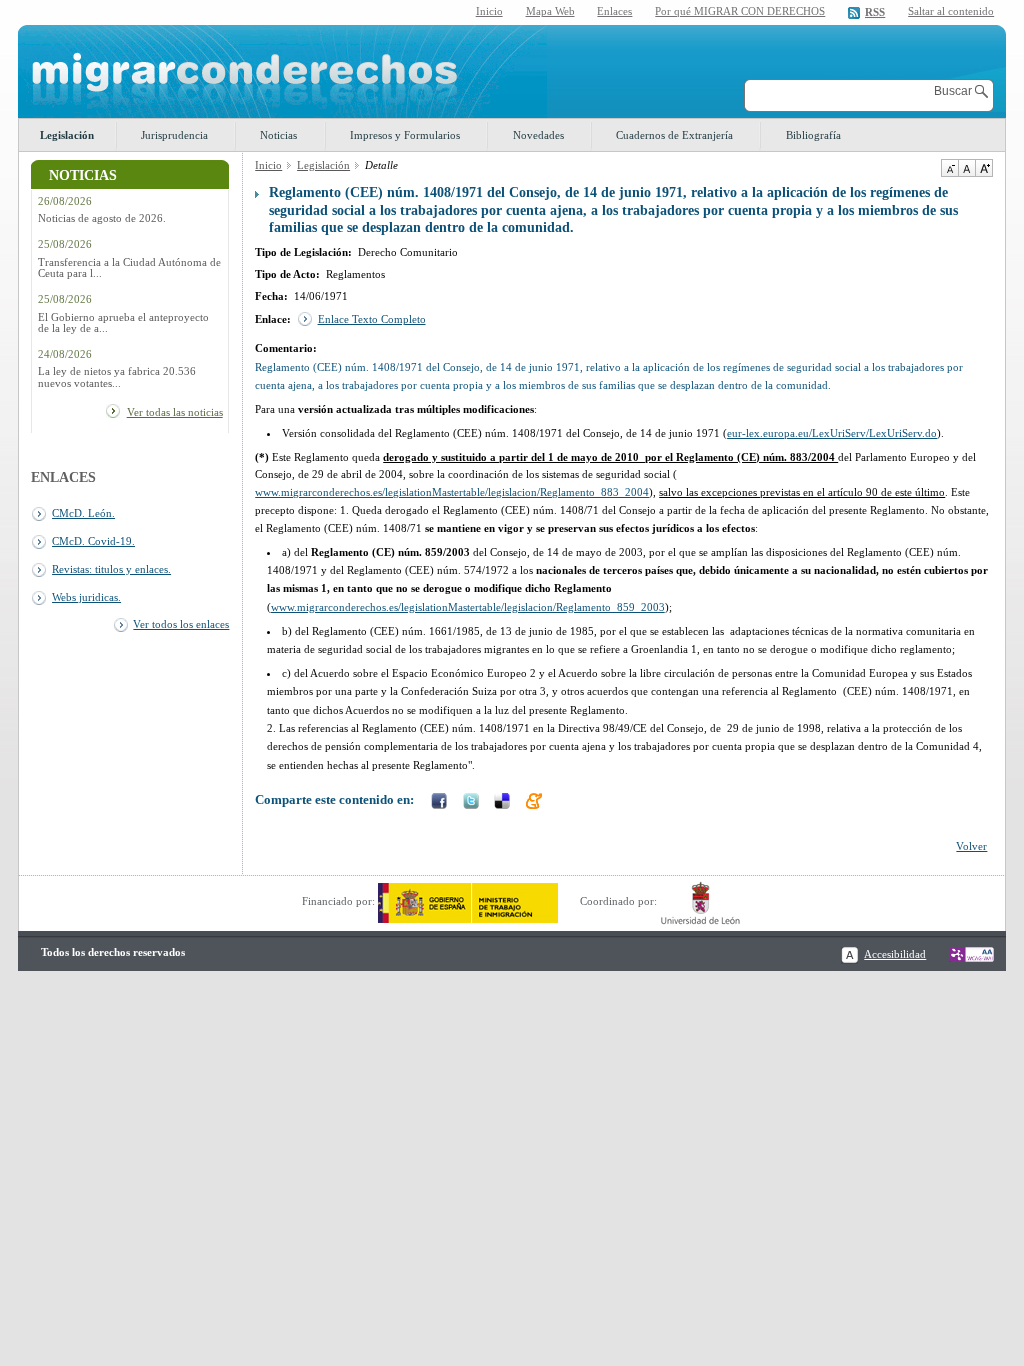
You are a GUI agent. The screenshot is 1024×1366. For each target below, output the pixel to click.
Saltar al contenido (951, 11)
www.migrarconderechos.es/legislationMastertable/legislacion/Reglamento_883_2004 (452, 492)
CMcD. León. (83, 513)
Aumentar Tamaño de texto (984, 168)
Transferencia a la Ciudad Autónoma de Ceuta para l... (129, 268)
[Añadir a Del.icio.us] (504, 803)
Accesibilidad (895, 954)
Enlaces (614, 11)
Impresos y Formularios (405, 135)
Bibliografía (813, 135)
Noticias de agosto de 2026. (102, 218)
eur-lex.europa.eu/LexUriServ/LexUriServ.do (832, 433)
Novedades (538, 135)
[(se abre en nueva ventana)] (468, 901)
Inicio (489, 11)
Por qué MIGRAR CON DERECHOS (740, 11)
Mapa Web (550, 11)
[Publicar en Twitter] (473, 803)
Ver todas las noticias (175, 412)
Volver (971, 846)
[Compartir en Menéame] (536, 803)
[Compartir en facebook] (441, 803)
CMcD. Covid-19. (93, 541)
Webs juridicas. (86, 597)
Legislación (67, 135)
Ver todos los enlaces (181, 624)
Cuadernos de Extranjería (674, 135)
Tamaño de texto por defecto (966, 168)
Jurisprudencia (174, 135)
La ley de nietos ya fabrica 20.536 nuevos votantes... (117, 377)
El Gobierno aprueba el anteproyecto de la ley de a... (123, 323)
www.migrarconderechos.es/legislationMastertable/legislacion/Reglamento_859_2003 (468, 607)
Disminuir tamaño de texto (949, 168)
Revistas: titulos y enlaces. (111, 569)
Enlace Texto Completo (372, 319)
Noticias (278, 135)
